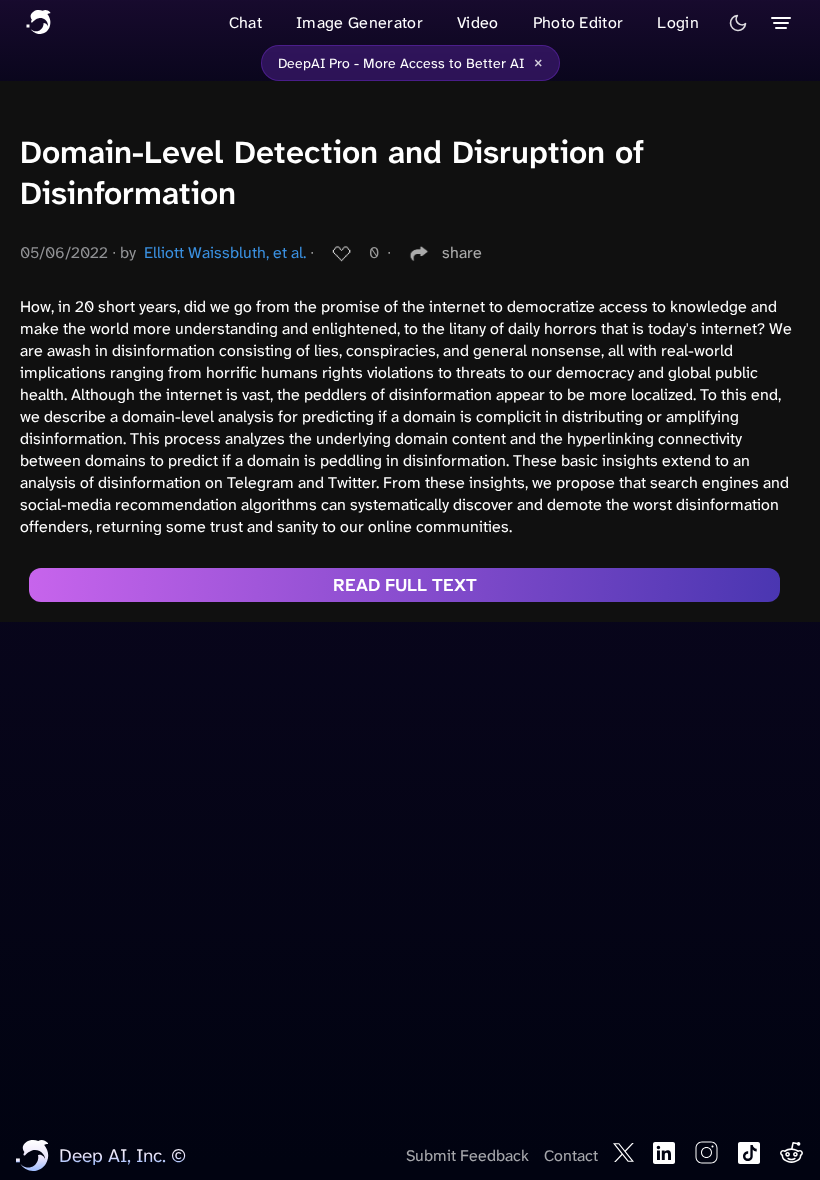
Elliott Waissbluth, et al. (225, 252)
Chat (245, 22)
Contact (571, 1155)
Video (478, 22)
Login (678, 22)
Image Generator (359, 22)
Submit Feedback (467, 1155)
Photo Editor (578, 22)
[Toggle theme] (738, 23)
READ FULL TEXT (405, 585)
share (462, 252)
